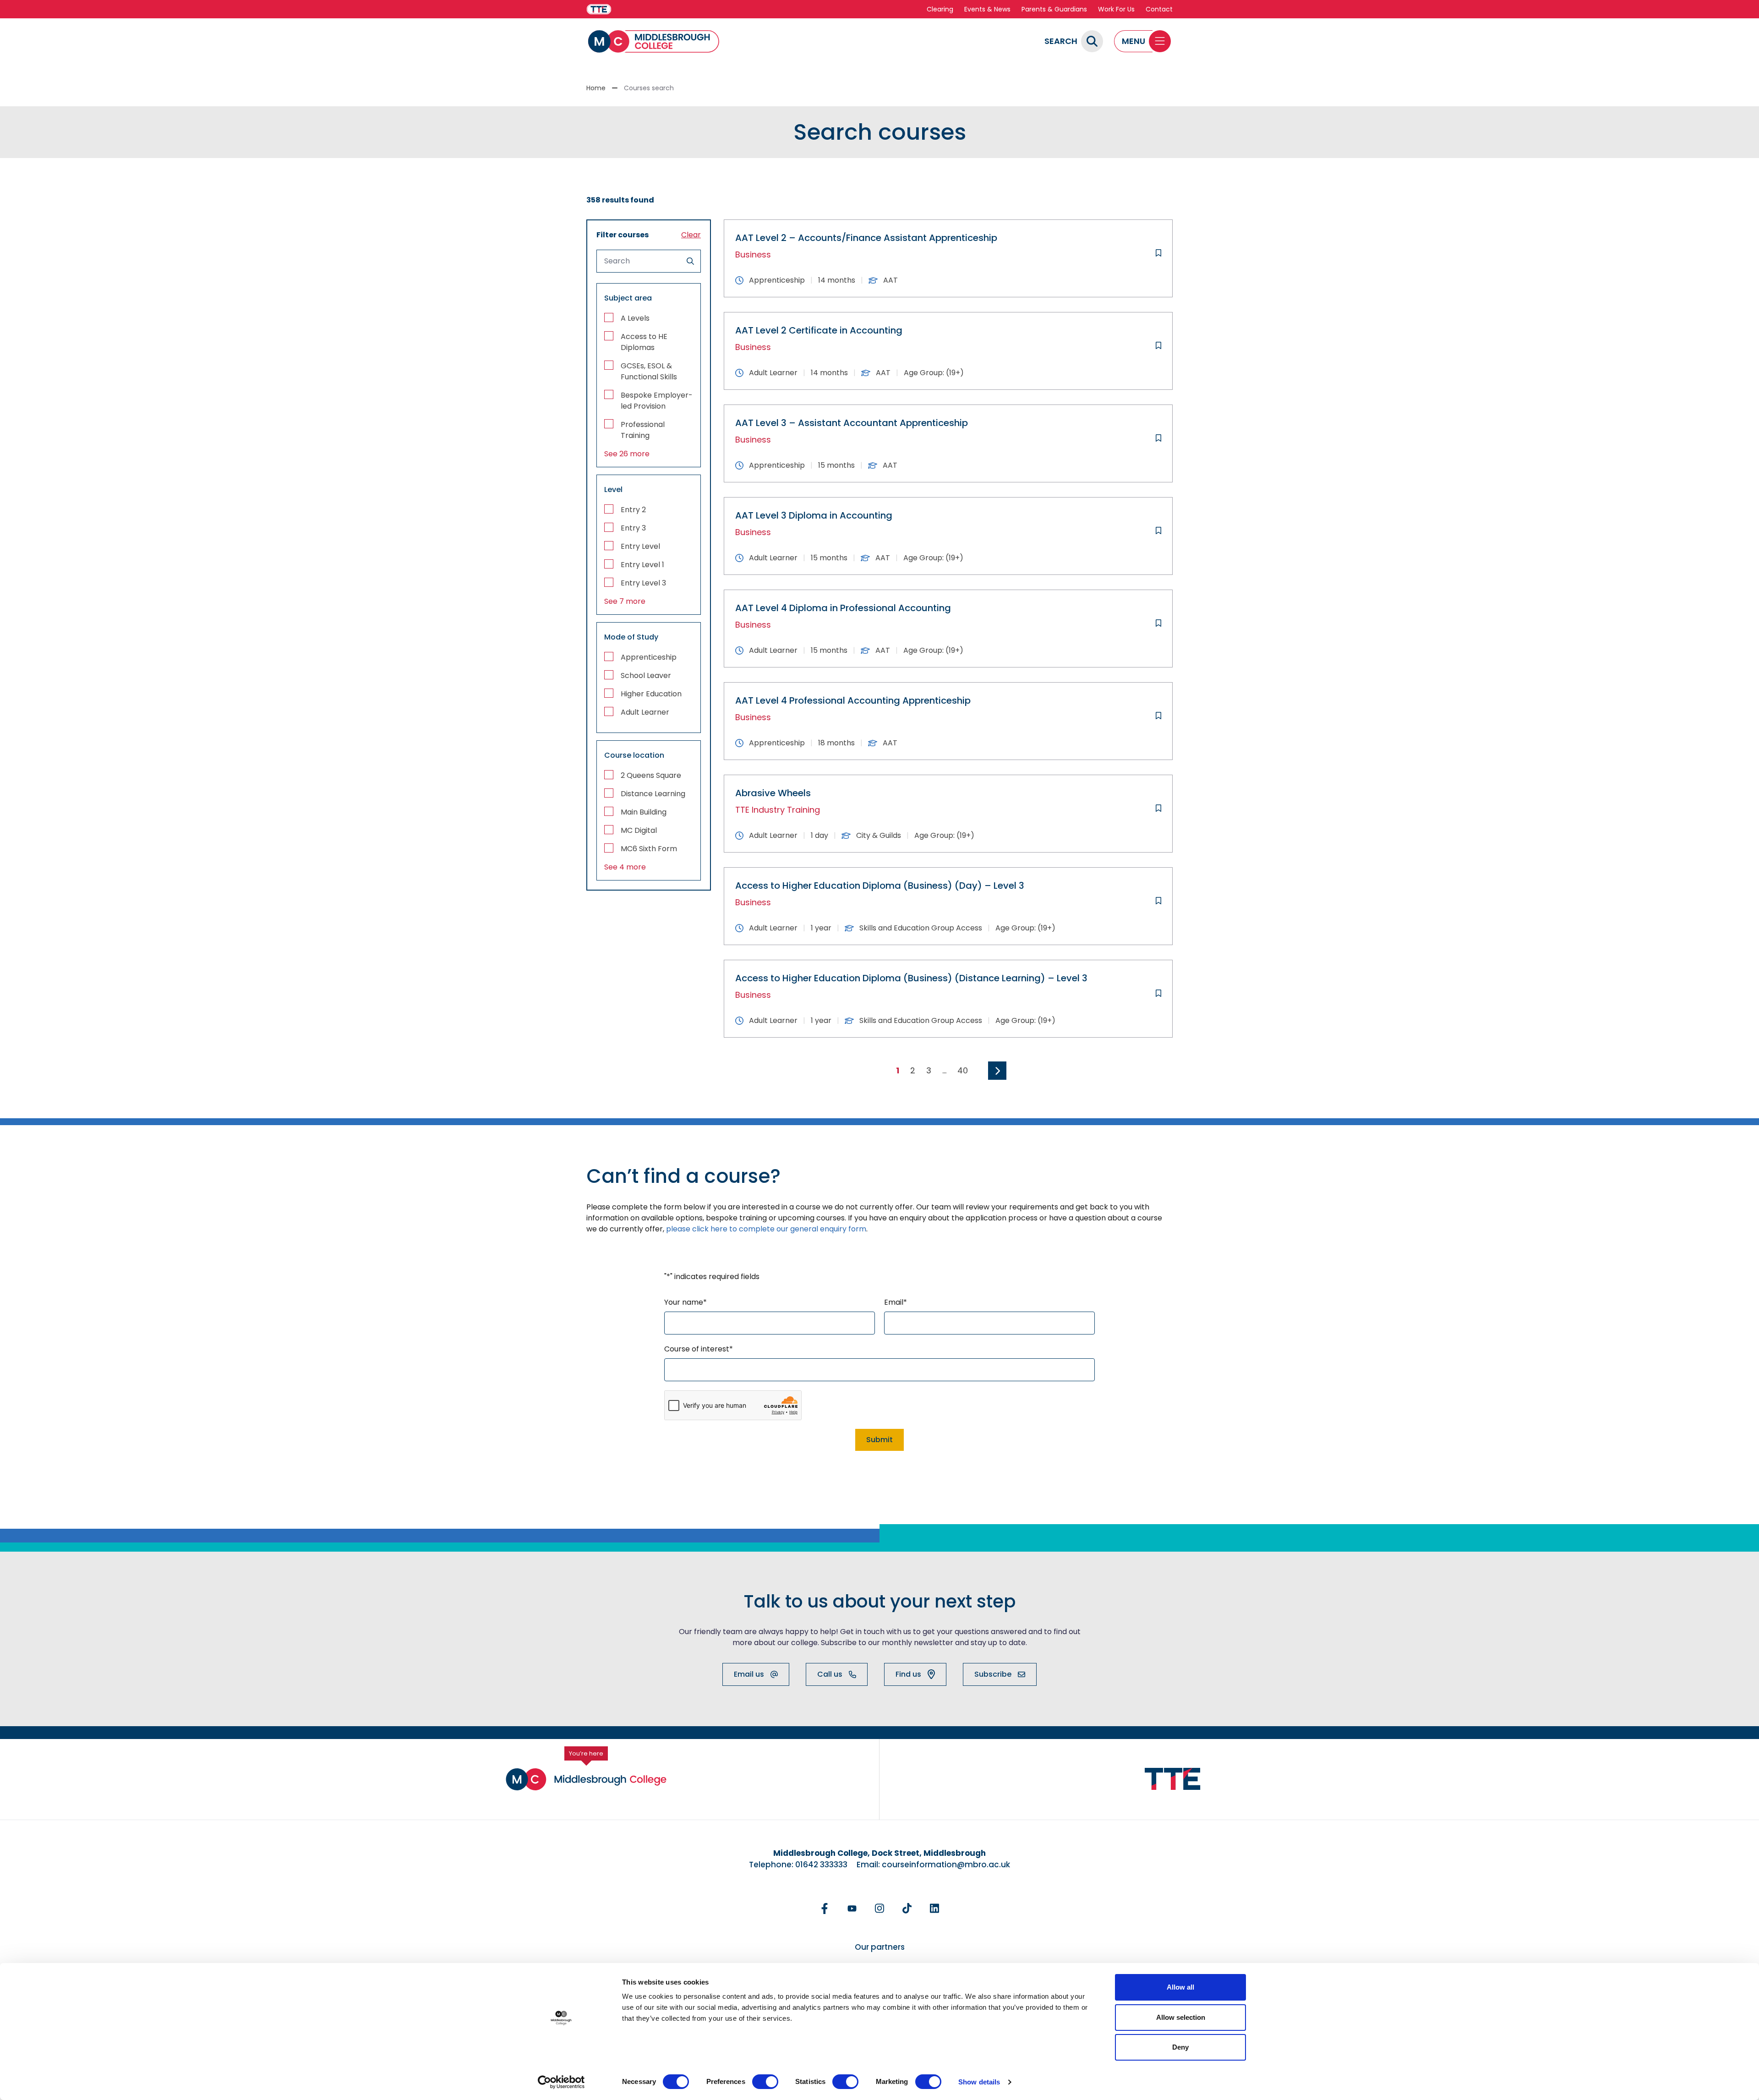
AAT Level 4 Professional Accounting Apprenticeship (853, 700)
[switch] (765, 2082)
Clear (691, 235)
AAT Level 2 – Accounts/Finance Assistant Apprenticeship (866, 238)
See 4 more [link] (625, 867)
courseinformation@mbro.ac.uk (946, 1865)
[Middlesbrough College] (654, 41)
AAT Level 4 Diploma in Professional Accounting (843, 608)
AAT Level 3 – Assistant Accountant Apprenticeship (852, 423)
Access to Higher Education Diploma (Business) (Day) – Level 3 (880, 886)
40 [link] (963, 1070)
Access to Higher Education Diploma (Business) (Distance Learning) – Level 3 (911, 978)
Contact (1159, 9)
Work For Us (1116, 9)
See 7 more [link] (625, 601)
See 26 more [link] (627, 454)
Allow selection (1181, 2017)
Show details (979, 2082)
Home (596, 88)
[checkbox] (649, 318)
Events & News (987, 9)
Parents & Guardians (1054, 9)
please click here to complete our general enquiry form (766, 1229)
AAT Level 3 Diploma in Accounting (814, 515)
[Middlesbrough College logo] (586, 1779)
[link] (997, 1071)
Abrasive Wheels (773, 793)
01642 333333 (821, 1865)
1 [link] (898, 1070)
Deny (1180, 2047)
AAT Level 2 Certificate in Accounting (819, 330)
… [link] (944, 1070)
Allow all (1180, 1987)
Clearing (940, 9)
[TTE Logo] (1173, 1779)
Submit (879, 1440)
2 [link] (913, 1070)
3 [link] (929, 1070)
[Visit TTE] (599, 9)
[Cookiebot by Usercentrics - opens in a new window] (561, 2082)
